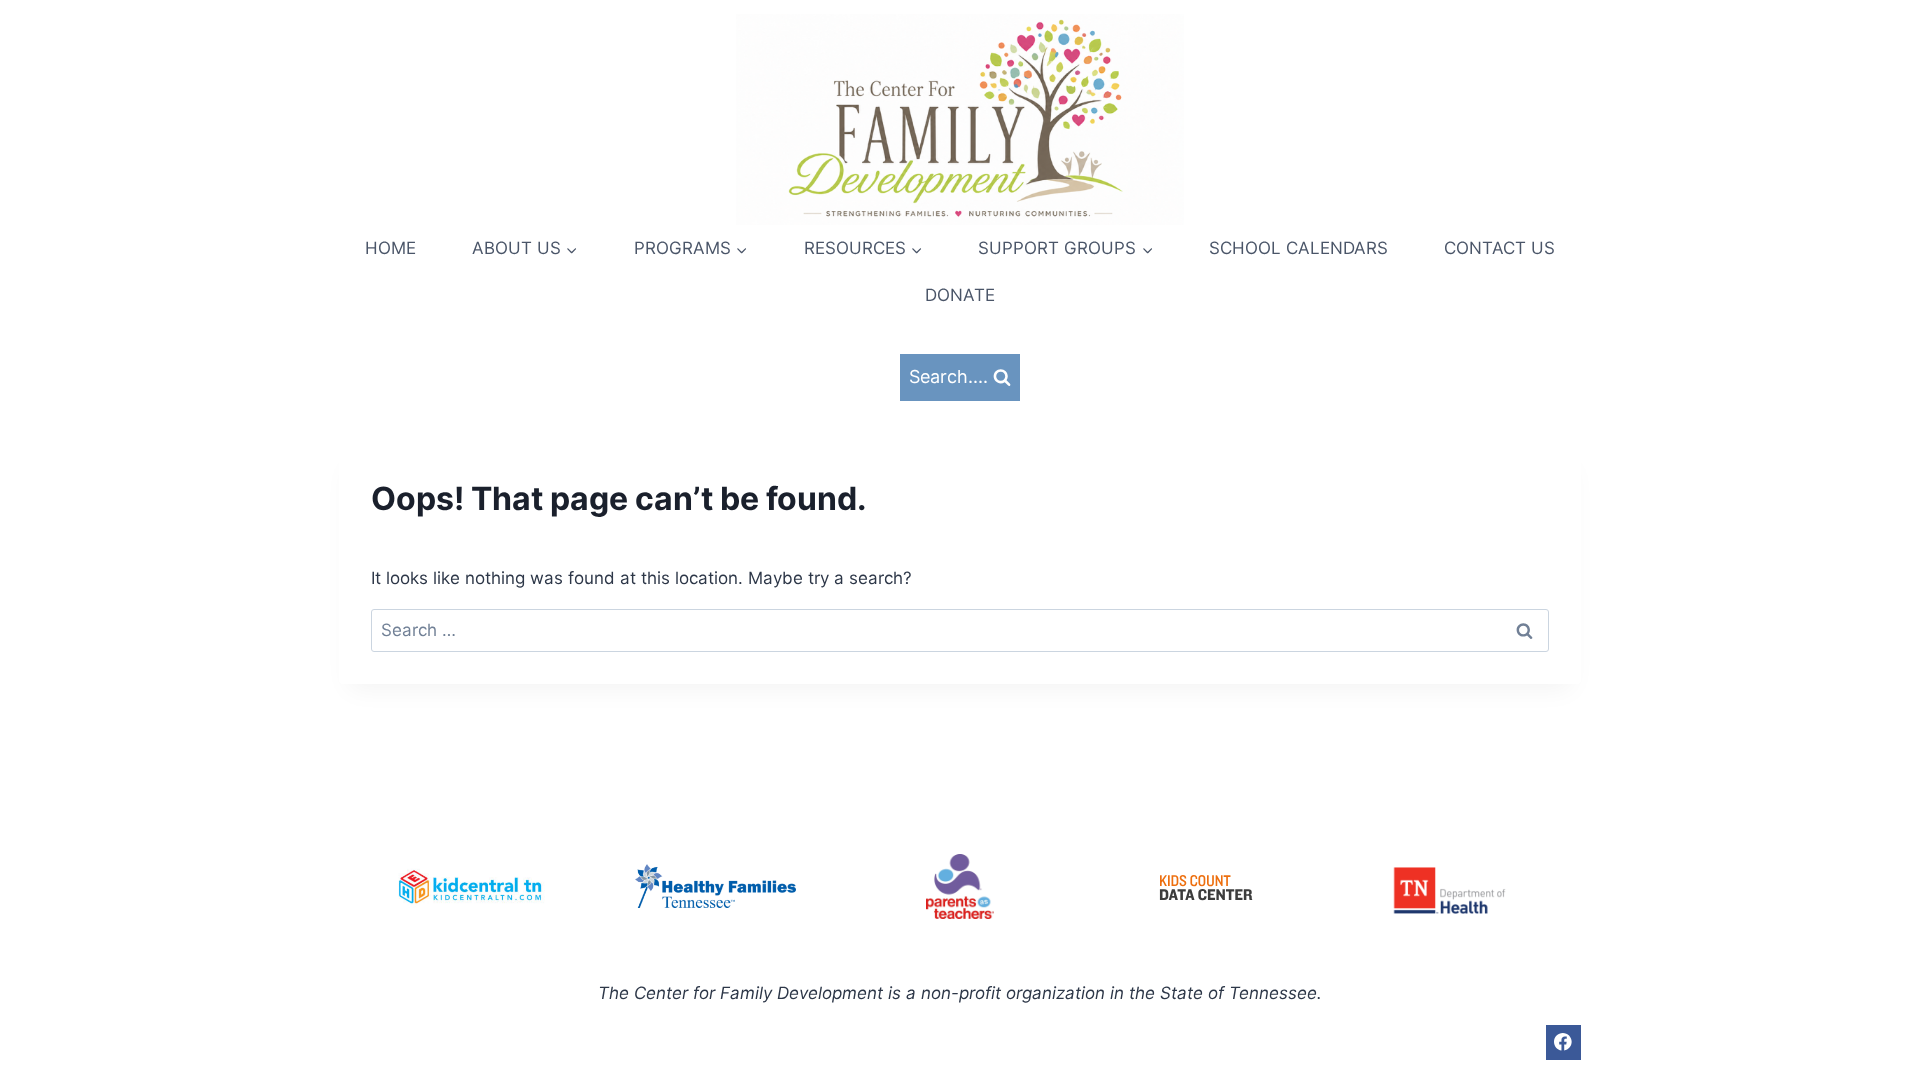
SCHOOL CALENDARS (1298, 248)
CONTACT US (1499, 248)
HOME (390, 248)
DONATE (960, 295)
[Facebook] (1563, 1042)
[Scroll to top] (1889, 1009)
